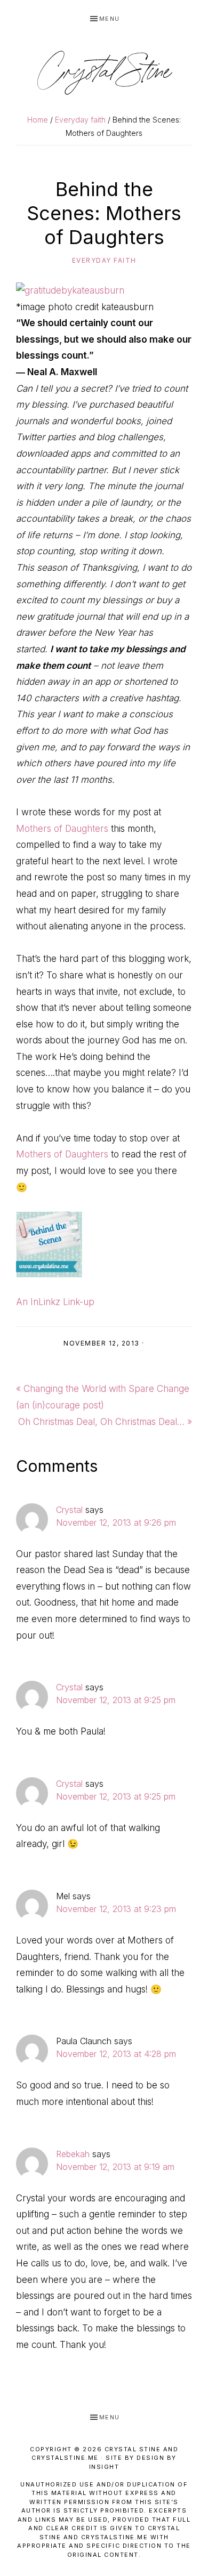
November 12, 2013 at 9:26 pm (116, 1522)
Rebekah (73, 2154)
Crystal (69, 1510)
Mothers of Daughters (62, 829)
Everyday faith (104, 260)
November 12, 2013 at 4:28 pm (116, 2054)
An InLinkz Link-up (55, 1302)
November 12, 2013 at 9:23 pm (116, 1909)
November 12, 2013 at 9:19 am (115, 2167)
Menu (110, 19)
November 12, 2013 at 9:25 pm (116, 1700)
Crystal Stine (104, 72)
